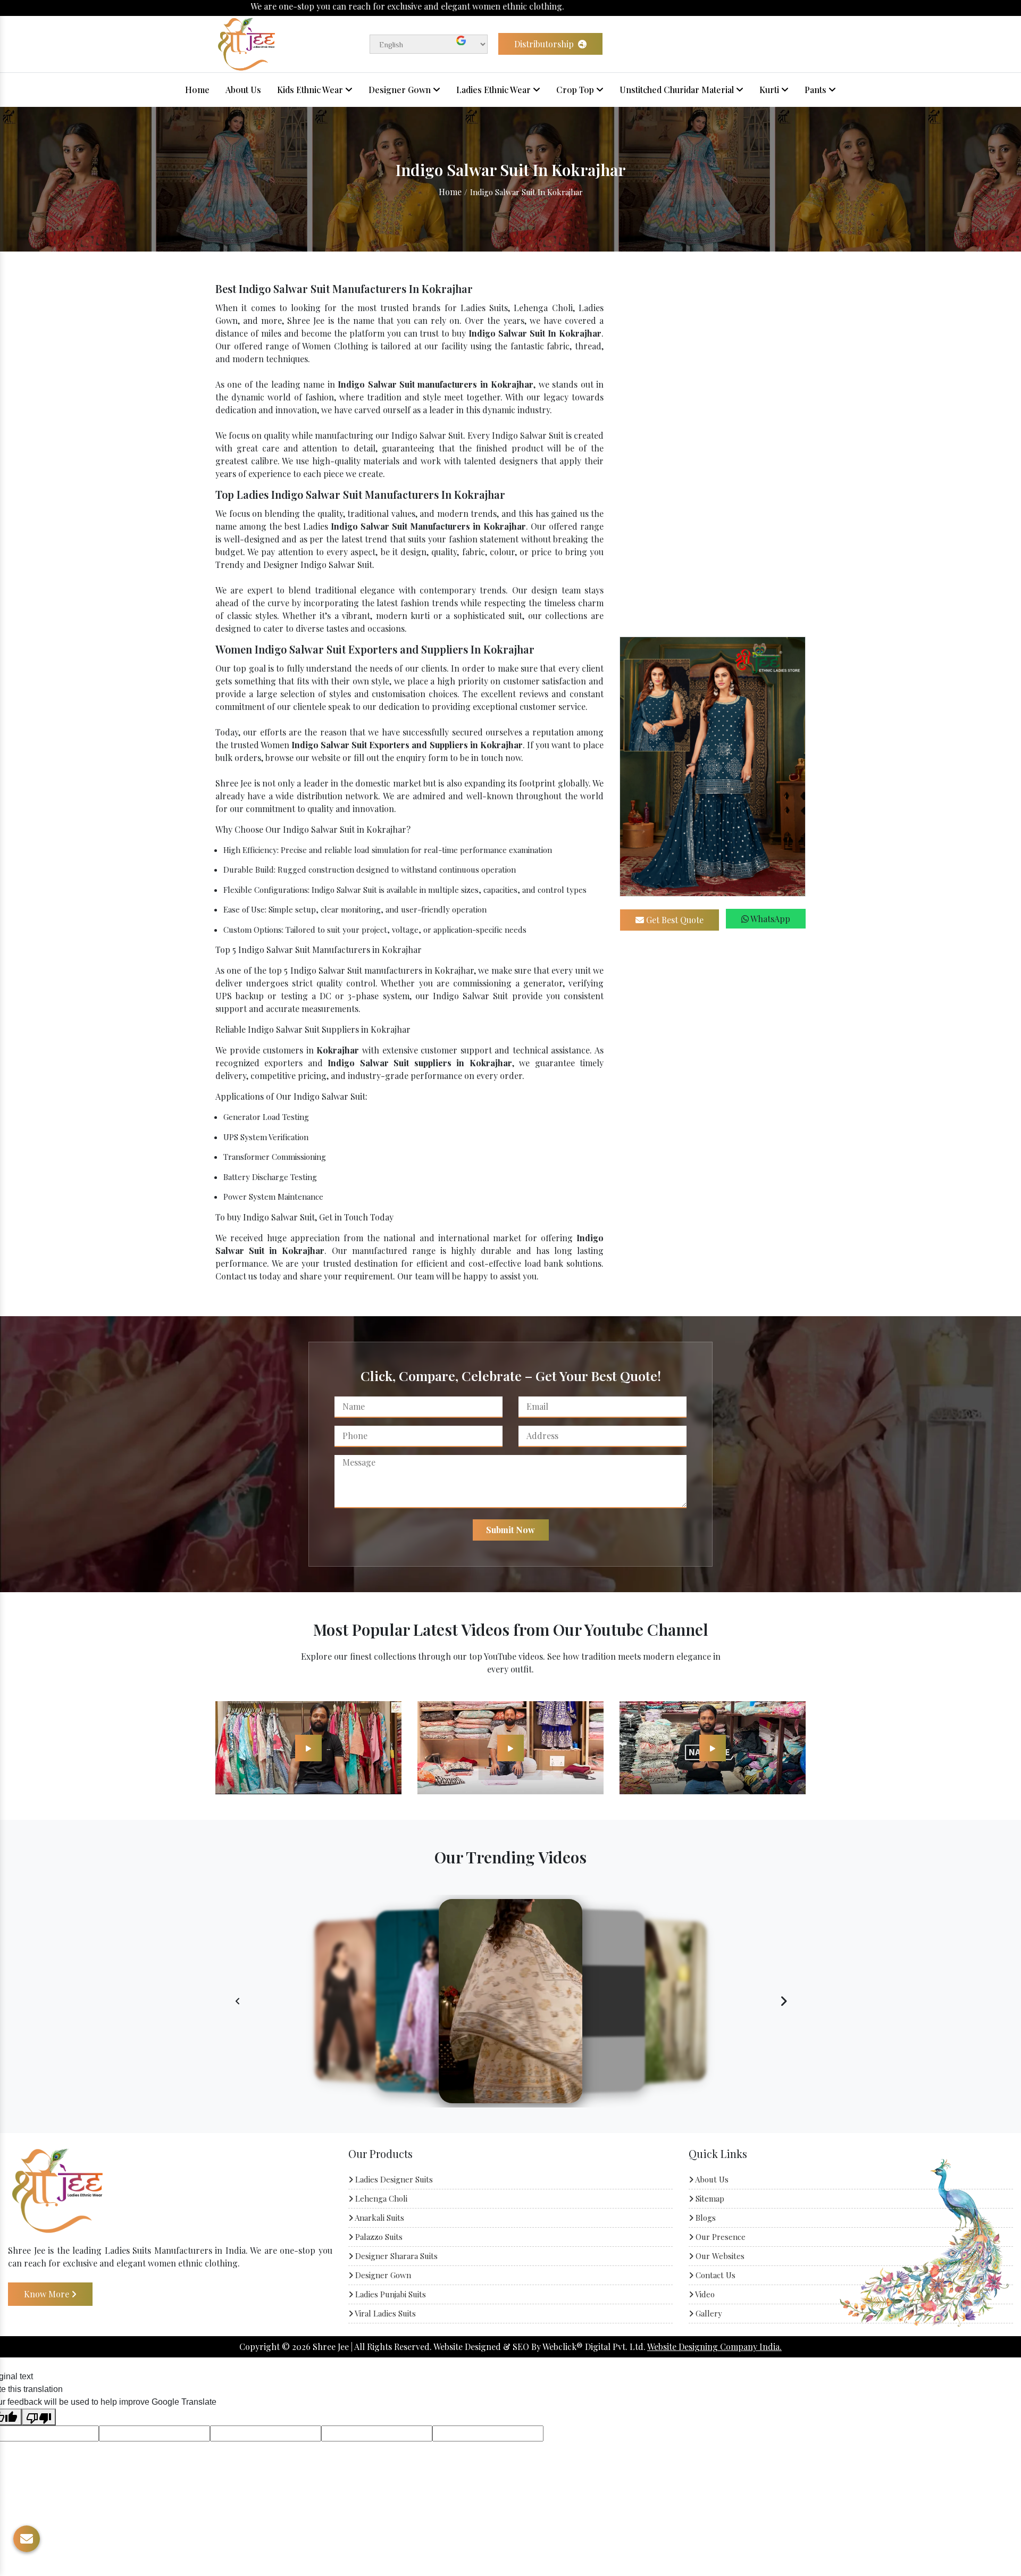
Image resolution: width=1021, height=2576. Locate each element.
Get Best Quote (674, 920)
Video (704, 2294)
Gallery (708, 2313)
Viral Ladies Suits (384, 2313)
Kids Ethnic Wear (311, 90)
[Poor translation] (39, 2417)
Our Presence (719, 2237)
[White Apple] (308, 1747)
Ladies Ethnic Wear (495, 90)
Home (197, 90)
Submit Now (510, 1530)
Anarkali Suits (379, 2218)
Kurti (770, 90)
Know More (48, 2293)
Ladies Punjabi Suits (390, 2294)
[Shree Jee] (246, 43)
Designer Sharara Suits (395, 2256)
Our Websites (719, 2256)
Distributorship (545, 44)
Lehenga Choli (380, 2198)
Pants (817, 90)
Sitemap (709, 2198)
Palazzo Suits (378, 2237)
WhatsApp (769, 919)
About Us (243, 90)
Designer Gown (401, 90)
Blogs (705, 2218)
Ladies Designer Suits (393, 2179)
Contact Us (714, 2275)
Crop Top (576, 90)
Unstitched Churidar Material (678, 90)
